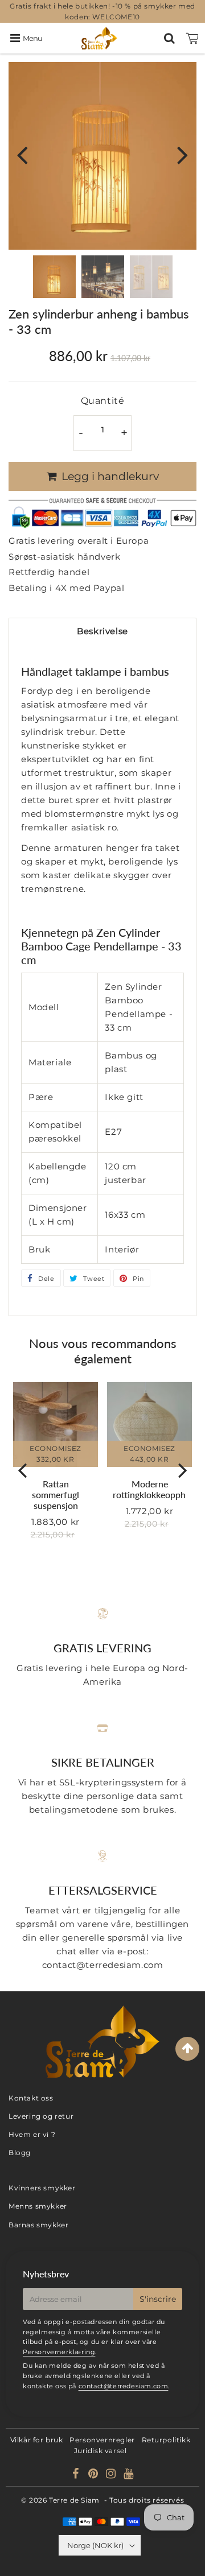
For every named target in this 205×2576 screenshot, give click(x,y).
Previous (22, 154)
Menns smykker (38, 2206)
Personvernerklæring (59, 2352)
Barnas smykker (38, 2225)
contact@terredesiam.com (124, 2386)
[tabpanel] (54, 277)
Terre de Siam (74, 2500)
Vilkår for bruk (37, 2440)
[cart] (192, 38)
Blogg (20, 2153)
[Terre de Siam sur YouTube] (129, 2475)
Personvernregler (102, 2440)
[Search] (169, 38)
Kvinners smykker (42, 2188)
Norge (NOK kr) (95, 2545)
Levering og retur (41, 2116)
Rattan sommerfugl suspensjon (56, 1494)
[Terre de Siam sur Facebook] (77, 2475)
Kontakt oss (31, 2098)
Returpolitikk (166, 2440)
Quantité (103, 401)
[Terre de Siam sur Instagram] (112, 2475)
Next (183, 154)
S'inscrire (158, 2299)
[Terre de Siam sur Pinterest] (94, 2475)
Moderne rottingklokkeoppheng (156, 1489)
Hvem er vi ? (32, 2134)
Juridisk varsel (101, 2451)
